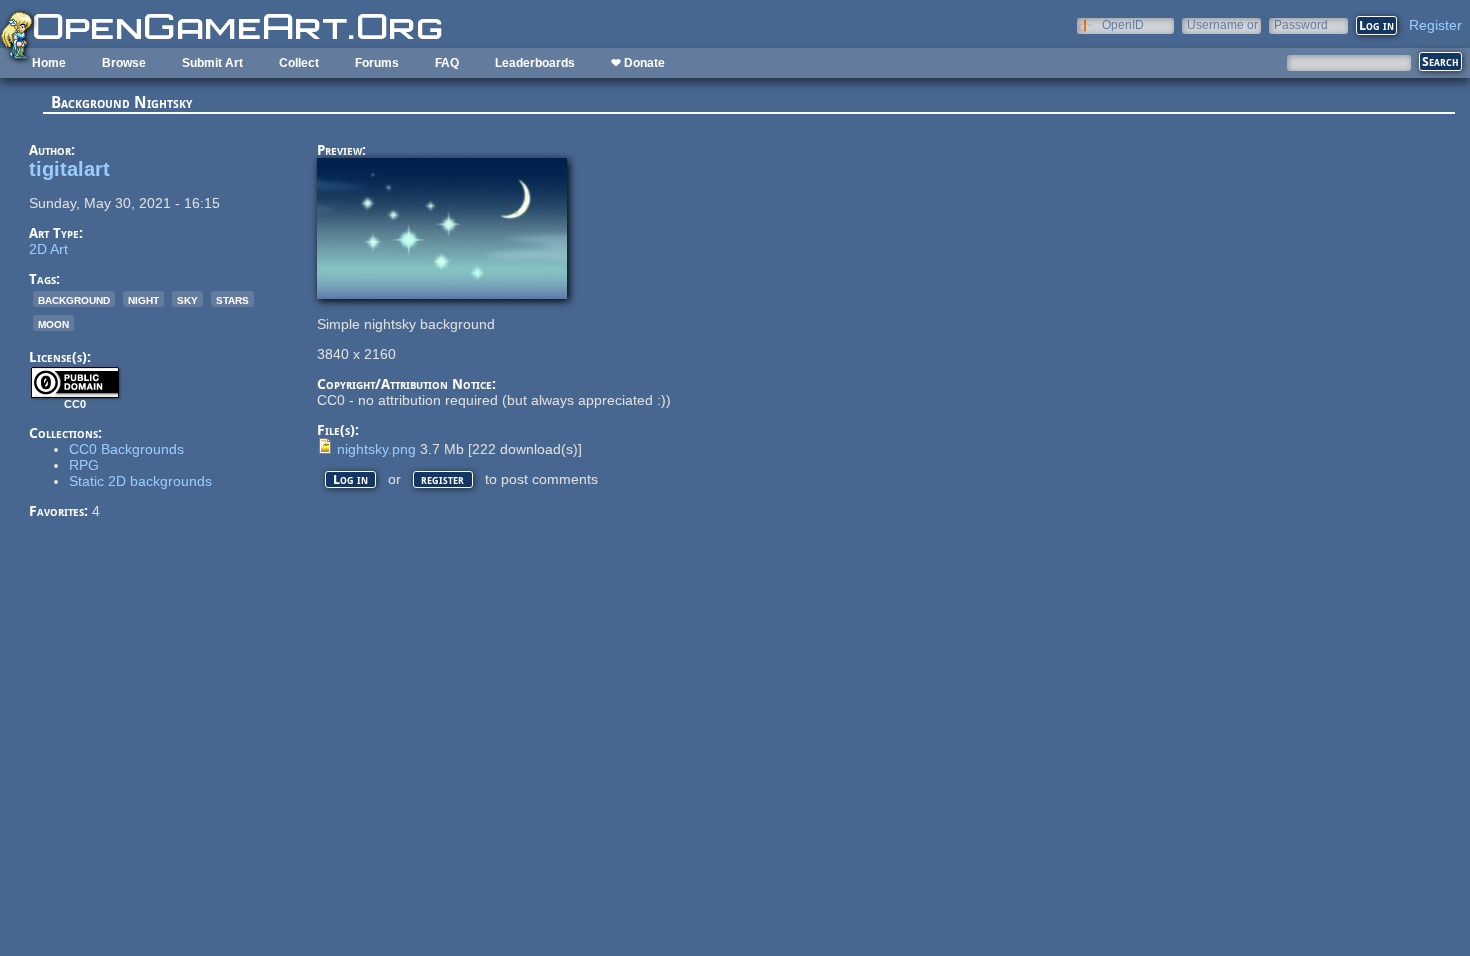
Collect (299, 63)
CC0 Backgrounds (126, 449)
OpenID (1123, 24)
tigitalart (69, 169)
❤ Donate (638, 63)
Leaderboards (535, 63)
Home (49, 63)
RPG (84, 465)
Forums (377, 63)
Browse (124, 63)
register (442, 479)
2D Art (48, 249)
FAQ (447, 63)
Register (1435, 25)
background (74, 299)
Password (1301, 24)
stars (232, 299)
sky (187, 299)
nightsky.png (376, 449)
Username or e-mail (1222, 24)
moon (53, 323)
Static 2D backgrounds (140, 481)
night (143, 299)
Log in (350, 479)
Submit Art (212, 63)
